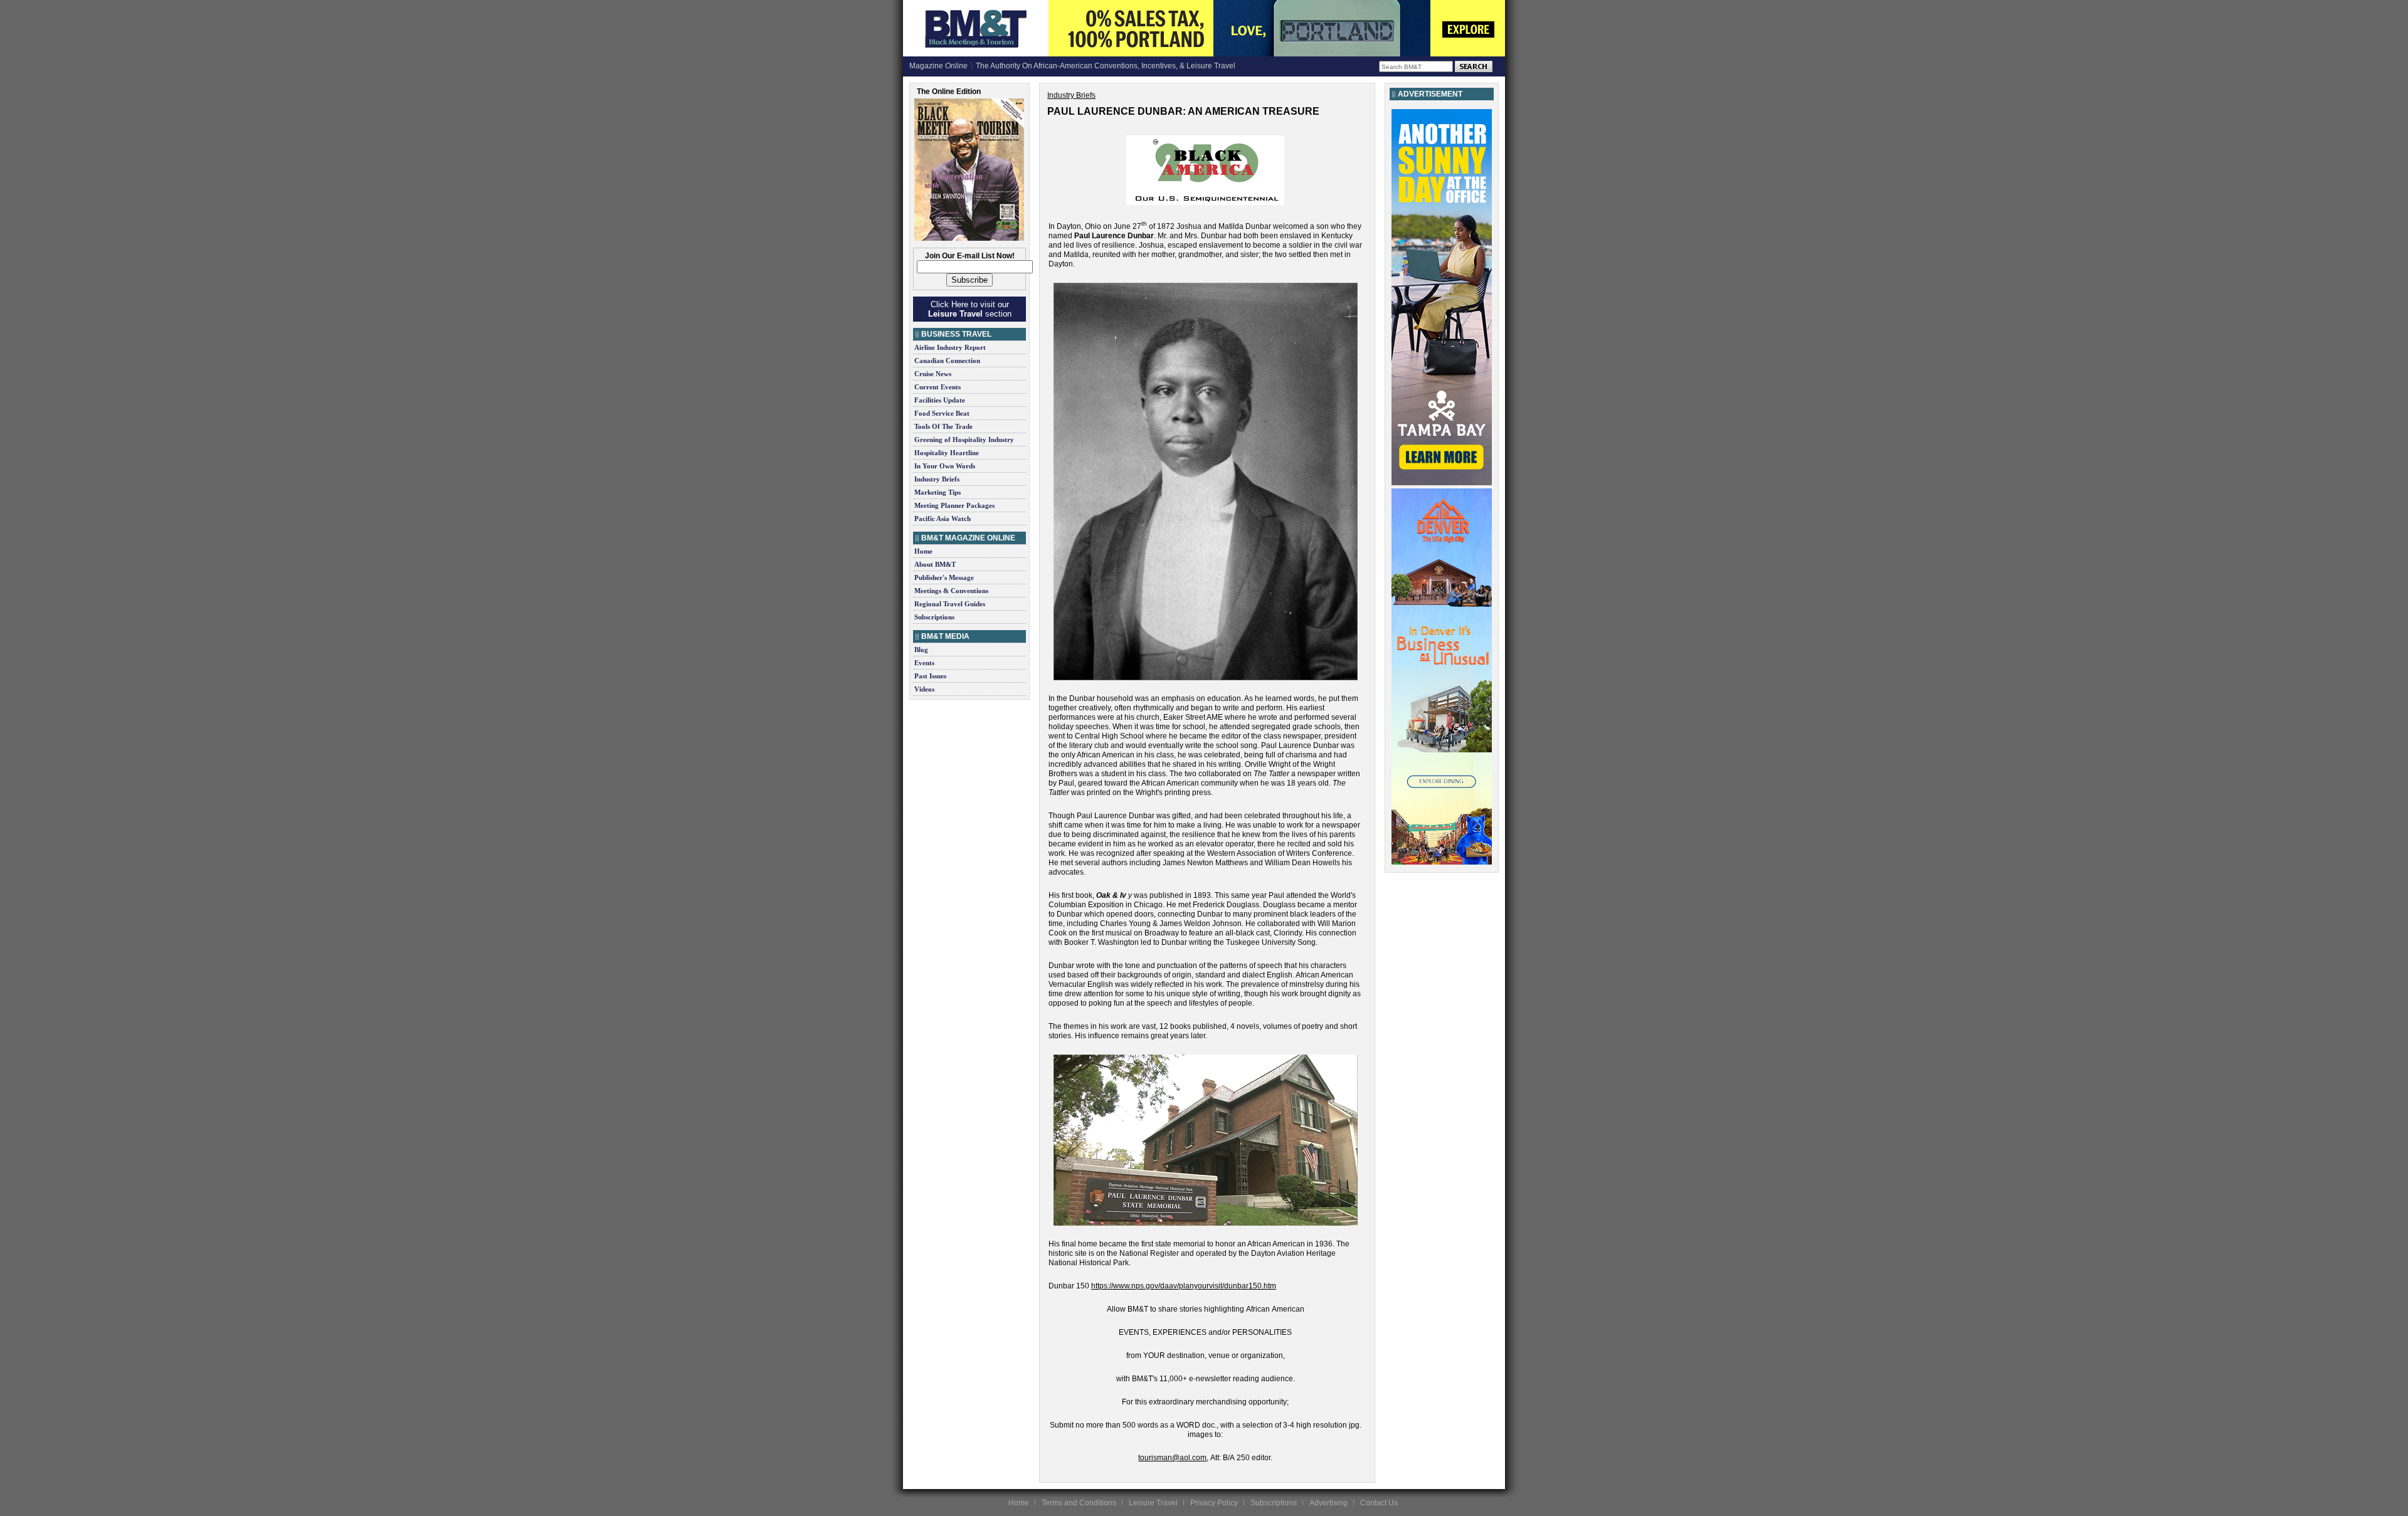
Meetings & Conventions (951, 591)
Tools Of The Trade (943, 426)
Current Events (937, 387)
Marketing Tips (937, 492)
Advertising (1328, 1503)
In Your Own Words (945, 466)
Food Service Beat (942, 413)
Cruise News (933, 374)
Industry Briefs (937, 479)
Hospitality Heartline (947, 453)
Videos (924, 689)
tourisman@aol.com (1172, 1458)
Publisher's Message (944, 577)
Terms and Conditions (1079, 1503)
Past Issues (930, 676)
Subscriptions (934, 617)
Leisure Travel (1153, 1503)
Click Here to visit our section (970, 309)
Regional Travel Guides (950, 604)
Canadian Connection (947, 361)
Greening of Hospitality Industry (964, 440)
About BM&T (935, 564)
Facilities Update (940, 400)
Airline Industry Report (950, 347)
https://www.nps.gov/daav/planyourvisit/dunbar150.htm (1184, 1286)
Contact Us (1379, 1503)
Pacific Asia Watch (943, 518)
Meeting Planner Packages (954, 505)
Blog (921, 650)
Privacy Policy (1214, 1503)
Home (923, 551)
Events (924, 663)
